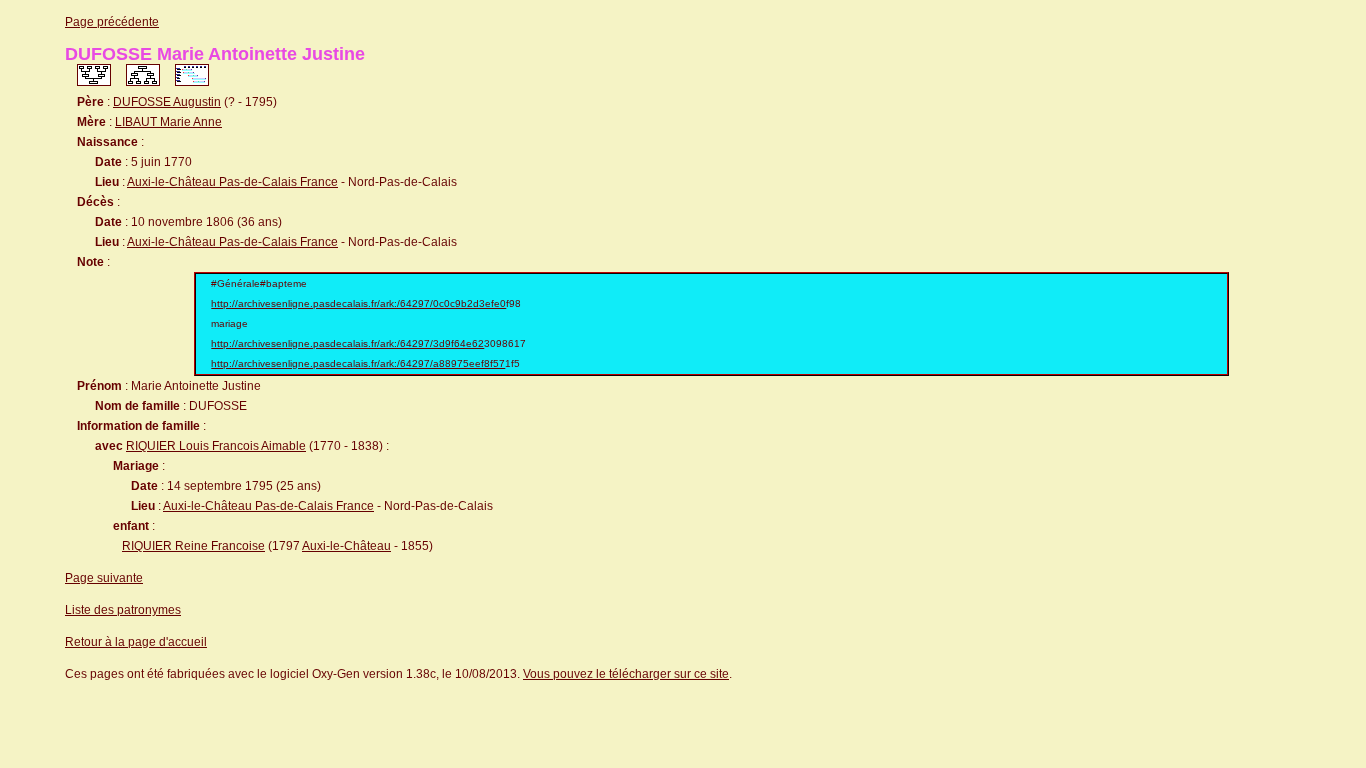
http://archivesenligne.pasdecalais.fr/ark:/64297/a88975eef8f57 (358, 363)
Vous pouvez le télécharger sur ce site (626, 674)
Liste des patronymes (123, 610)
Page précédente (112, 22)
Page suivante (104, 578)
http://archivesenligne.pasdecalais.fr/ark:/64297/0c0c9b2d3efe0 (358, 303)
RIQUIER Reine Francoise (193, 546)
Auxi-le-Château (346, 546)
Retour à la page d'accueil (136, 642)
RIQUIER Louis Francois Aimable (216, 446)
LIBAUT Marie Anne (168, 122)
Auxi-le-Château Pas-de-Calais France (232, 182)
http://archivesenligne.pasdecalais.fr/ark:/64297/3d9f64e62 (347, 343)
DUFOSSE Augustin (167, 102)
